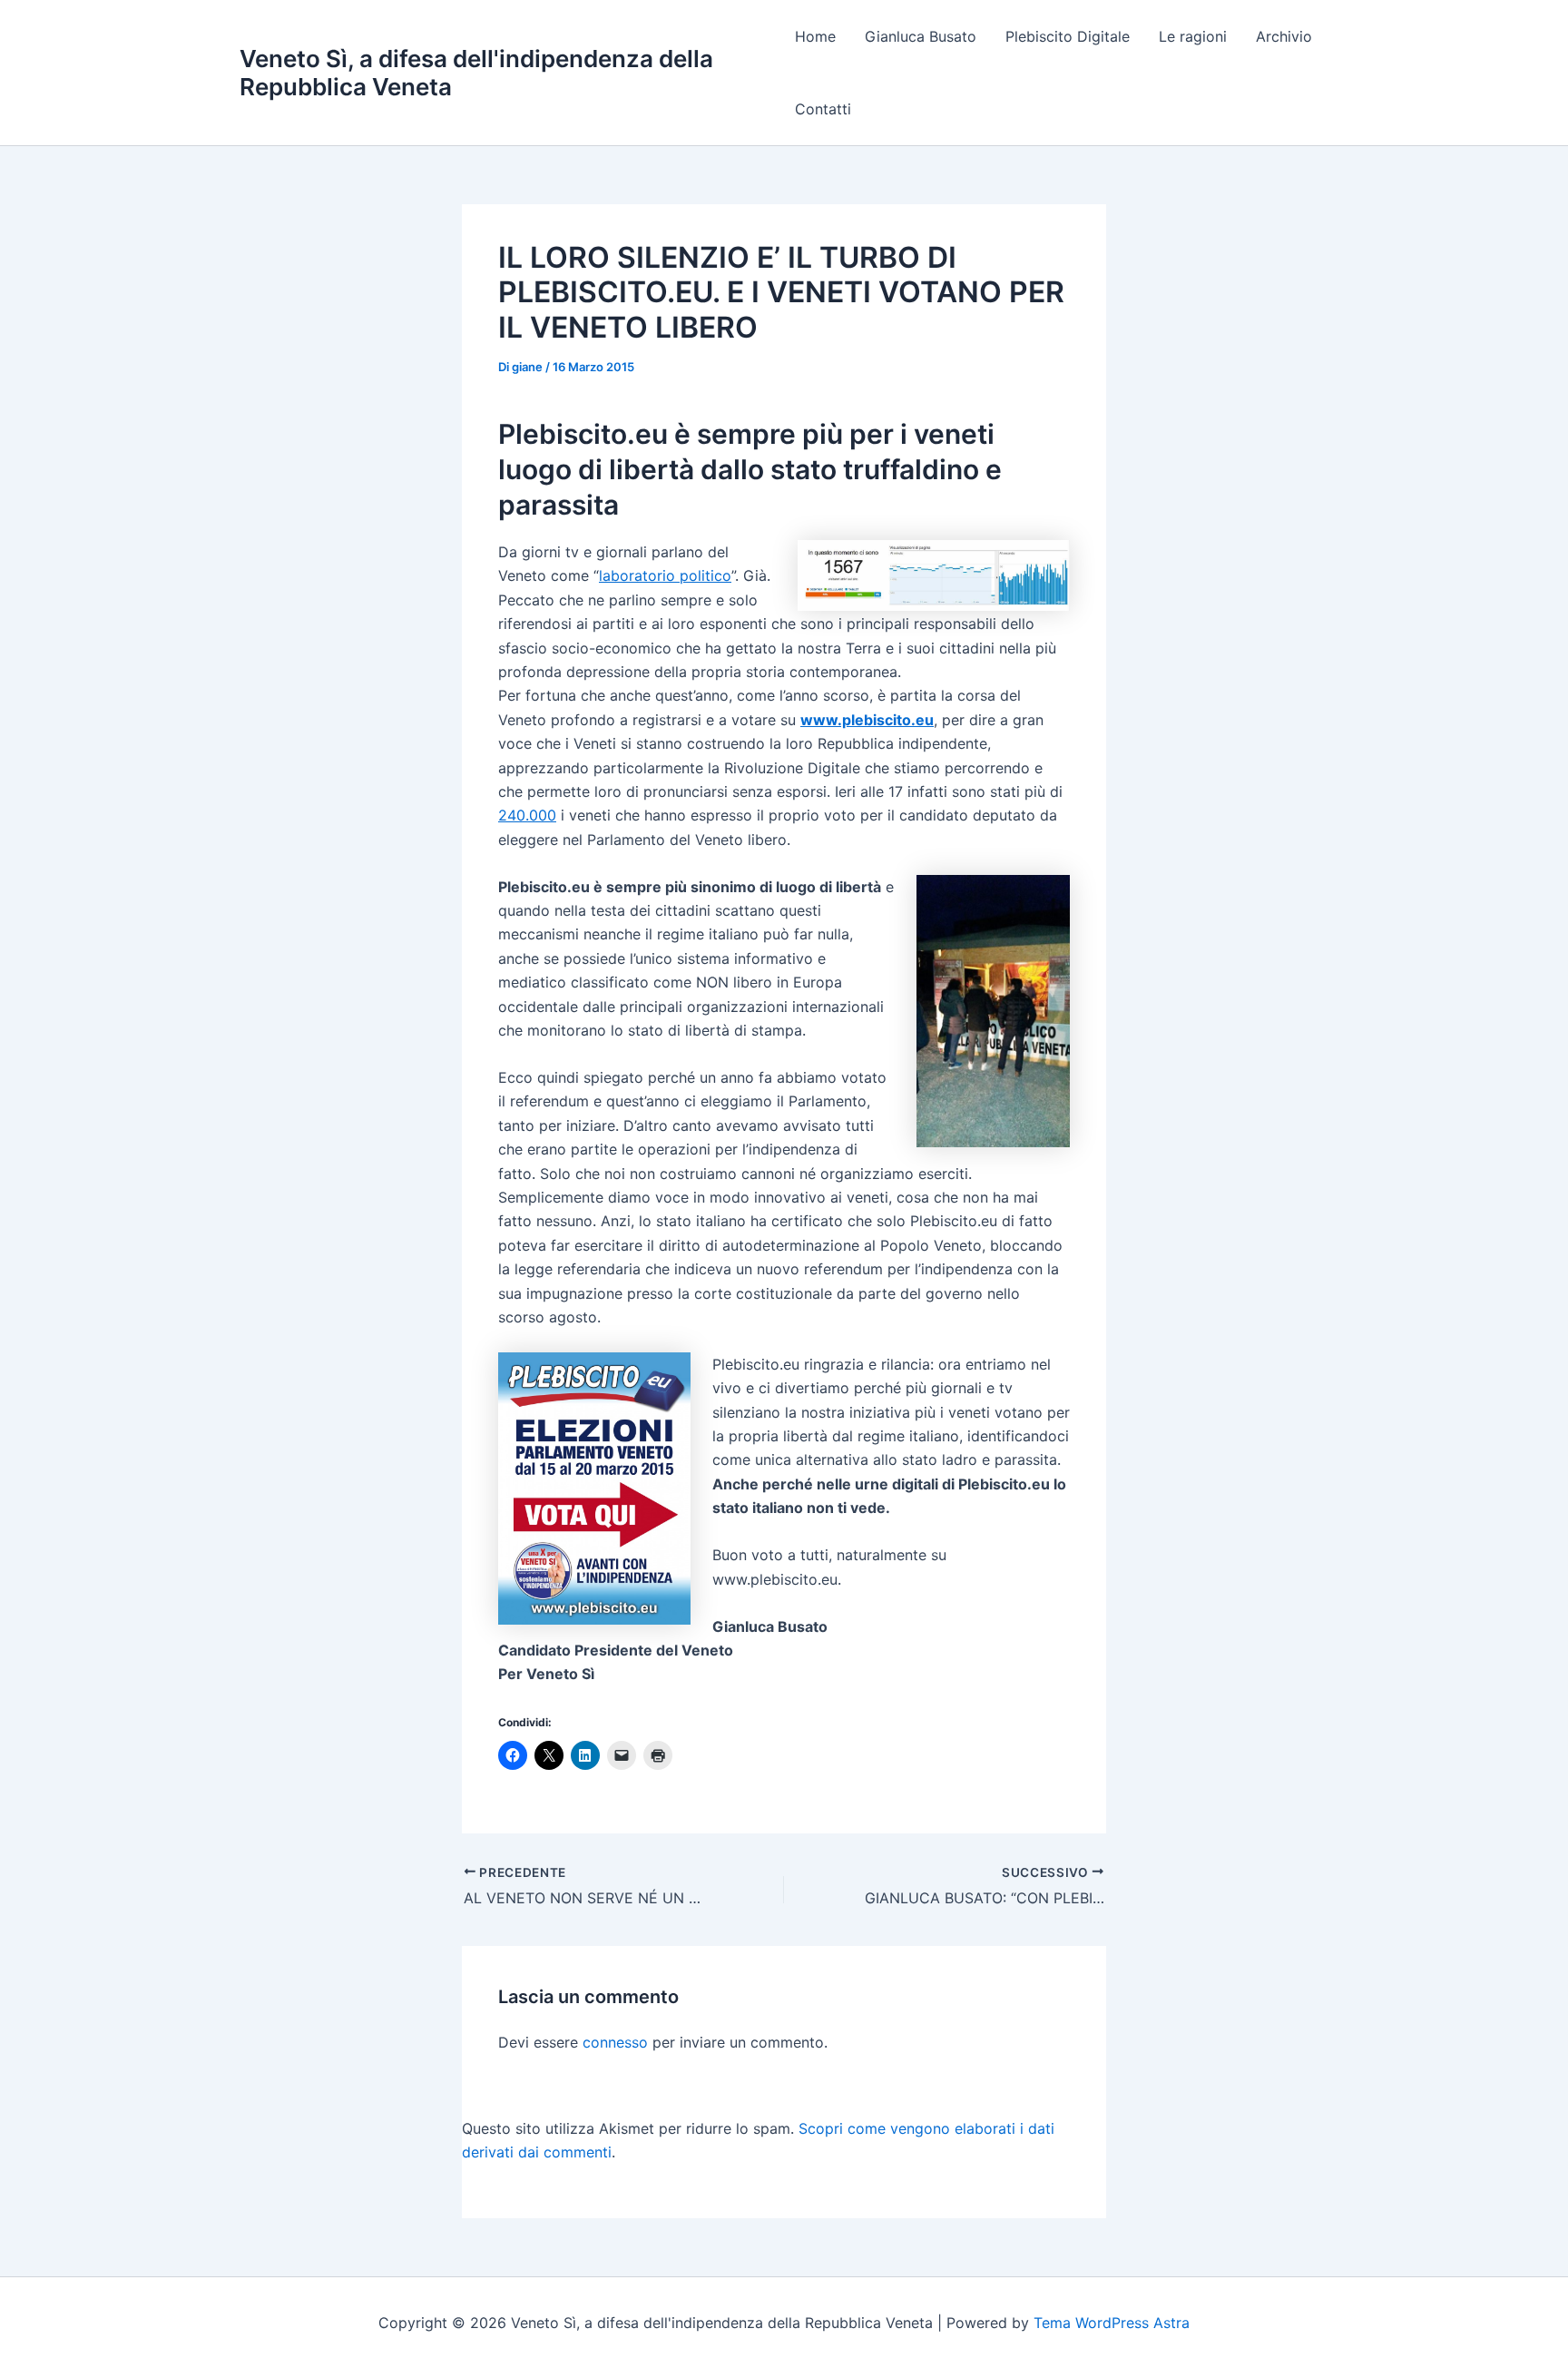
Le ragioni (1193, 36)
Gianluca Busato (921, 36)
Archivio (1284, 36)
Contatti (823, 109)
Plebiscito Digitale (1068, 36)
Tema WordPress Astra (1112, 2323)
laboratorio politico (665, 575)
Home (815, 36)
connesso (615, 2042)
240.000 (527, 815)
